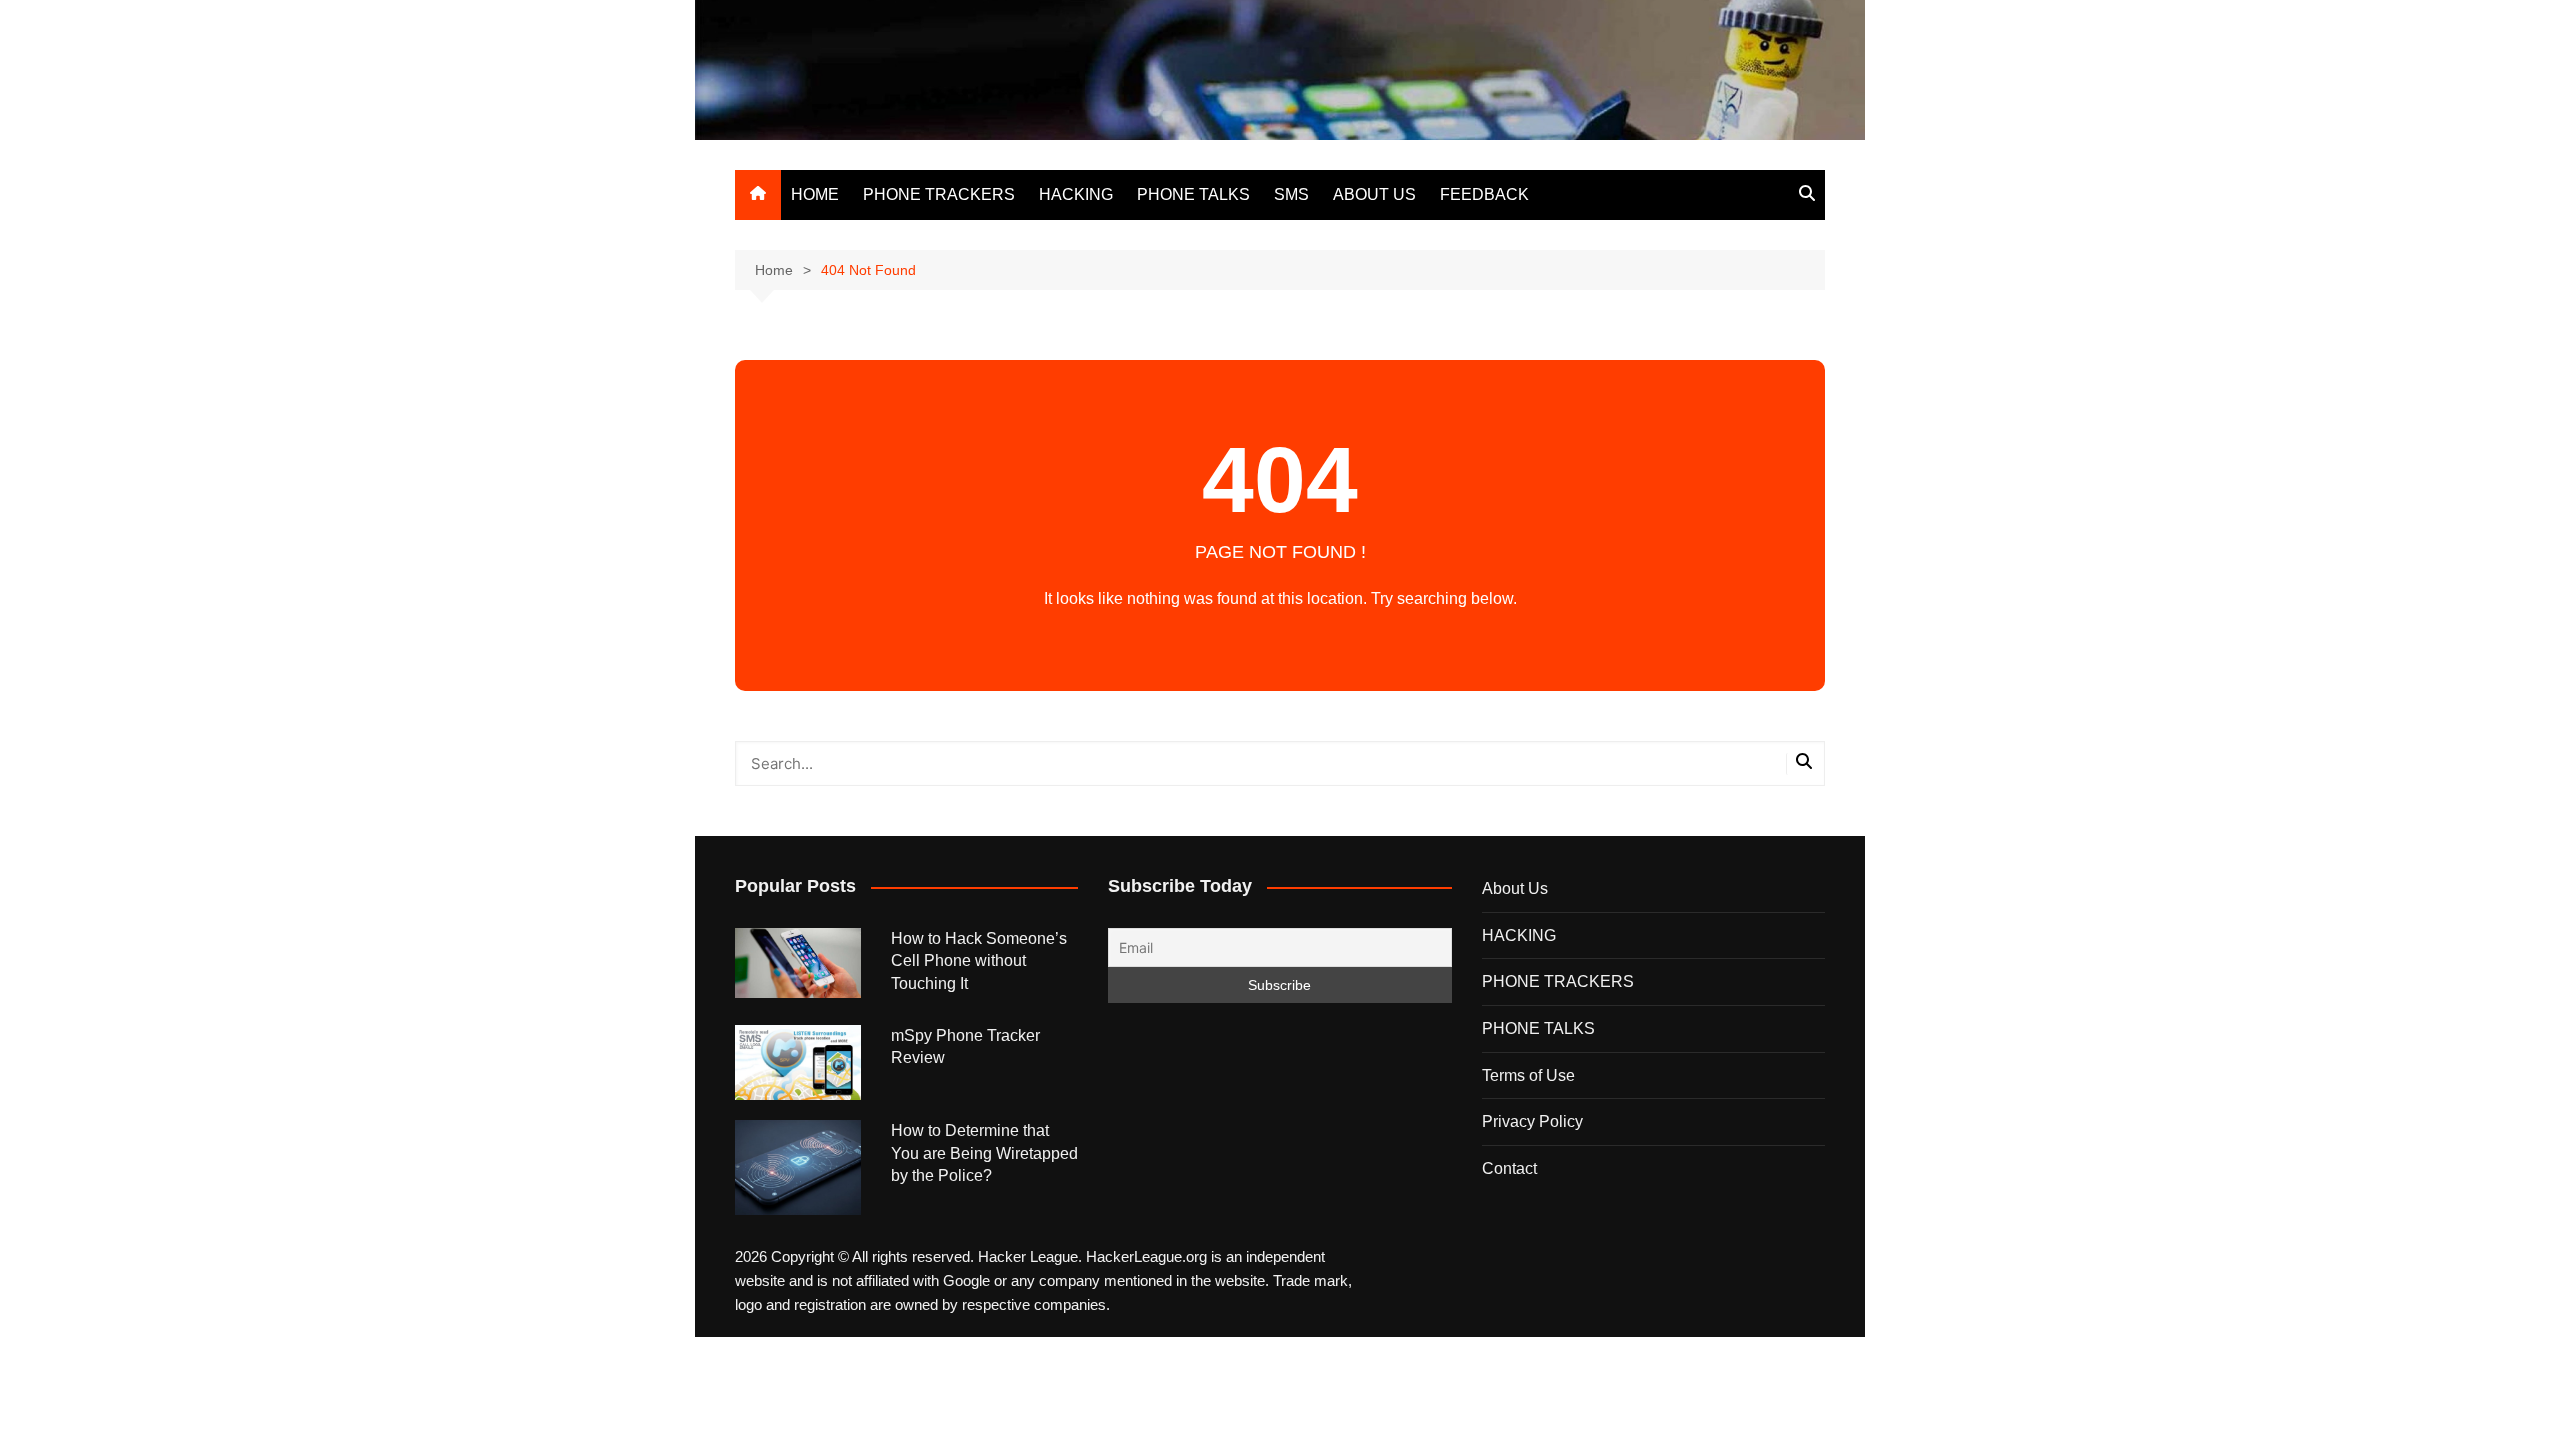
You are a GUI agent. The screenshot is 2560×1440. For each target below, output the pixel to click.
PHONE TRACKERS (939, 194)
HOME (815, 194)
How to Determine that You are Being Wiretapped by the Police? (984, 1153)
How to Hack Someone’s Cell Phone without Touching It (979, 961)
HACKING (1076, 194)
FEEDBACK (1484, 194)
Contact (1509, 1168)
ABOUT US (1374, 194)
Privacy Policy (1532, 1121)
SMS (1291, 194)
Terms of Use (1528, 1075)
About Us (1515, 888)
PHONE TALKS (1193, 194)
